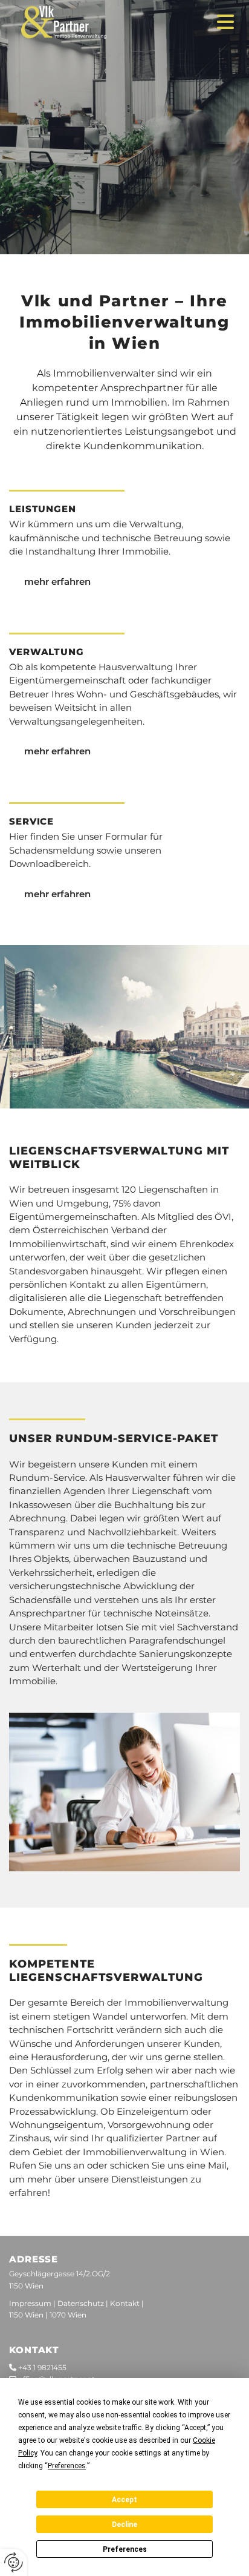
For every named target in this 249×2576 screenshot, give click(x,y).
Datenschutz (81, 2303)
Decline (124, 2525)
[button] (216, 22)
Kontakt (125, 2303)
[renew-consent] (14, 2562)
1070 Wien (68, 2315)
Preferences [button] (67, 2466)
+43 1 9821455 (42, 2367)
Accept (124, 2500)
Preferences (125, 2549)
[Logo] (102, 22)
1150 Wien (26, 2315)
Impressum (30, 2303)
